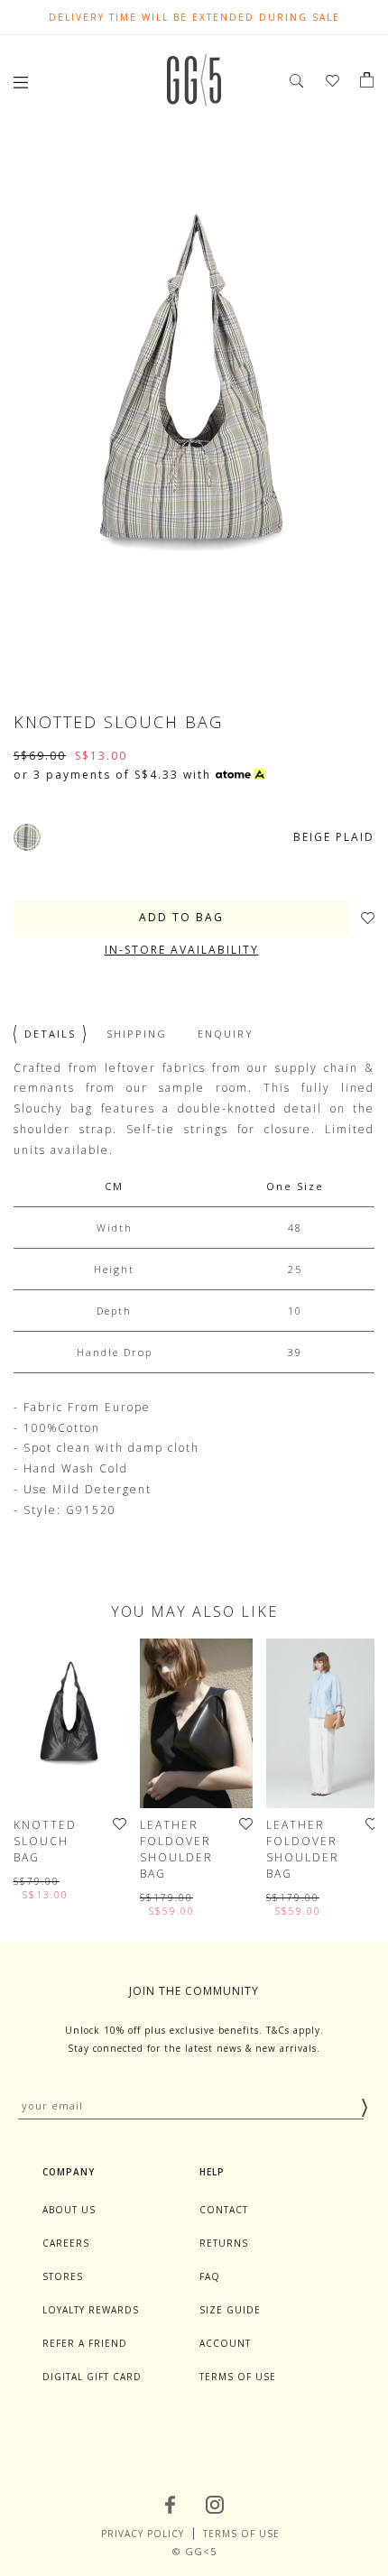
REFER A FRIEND (85, 2343)
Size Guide (230, 2310)
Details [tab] (50, 1034)
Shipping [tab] (137, 1034)
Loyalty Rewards (91, 2310)
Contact (224, 2210)
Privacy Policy (143, 2534)
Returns (224, 2243)
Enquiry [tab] (226, 1034)
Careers (66, 2243)
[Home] (194, 102)
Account (225, 2343)
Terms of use (238, 2377)
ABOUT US (69, 2210)
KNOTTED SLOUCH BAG (45, 1841)
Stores (63, 2276)
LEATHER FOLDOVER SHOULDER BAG (176, 1849)
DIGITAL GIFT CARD (92, 2377)
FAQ (210, 2276)
